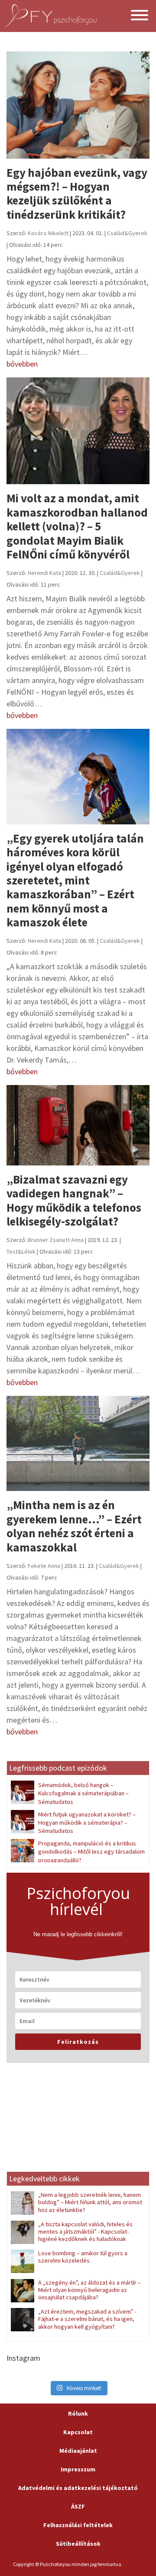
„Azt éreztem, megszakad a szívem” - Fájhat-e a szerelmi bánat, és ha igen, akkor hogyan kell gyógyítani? (87, 2319)
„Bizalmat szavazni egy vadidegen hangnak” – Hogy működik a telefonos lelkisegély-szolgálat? (74, 1200)
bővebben (22, 364)
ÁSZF (78, 2506)
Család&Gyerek (127, 233)
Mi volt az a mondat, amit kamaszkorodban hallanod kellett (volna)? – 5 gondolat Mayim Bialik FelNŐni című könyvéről (77, 526)
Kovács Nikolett (48, 233)
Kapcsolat (78, 2432)
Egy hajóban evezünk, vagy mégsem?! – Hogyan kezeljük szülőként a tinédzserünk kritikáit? (77, 193)
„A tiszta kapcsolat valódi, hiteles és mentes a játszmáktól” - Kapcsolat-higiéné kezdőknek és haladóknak (85, 2232)
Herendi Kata (44, 573)
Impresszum (78, 2469)
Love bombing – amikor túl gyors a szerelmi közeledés (83, 2257)
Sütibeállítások (78, 2544)
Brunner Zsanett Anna (56, 1240)
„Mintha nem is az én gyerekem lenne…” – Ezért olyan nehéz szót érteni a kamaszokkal (74, 1526)
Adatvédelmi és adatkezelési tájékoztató (78, 2488)
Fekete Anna (44, 1566)
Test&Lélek (21, 1251)
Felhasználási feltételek (78, 2525)
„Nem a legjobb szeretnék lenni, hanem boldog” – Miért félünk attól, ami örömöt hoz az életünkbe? (90, 2202)
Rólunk (78, 2413)
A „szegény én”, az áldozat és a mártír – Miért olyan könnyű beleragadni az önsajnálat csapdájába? (89, 2290)
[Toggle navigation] (140, 16)
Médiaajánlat (78, 2451)
